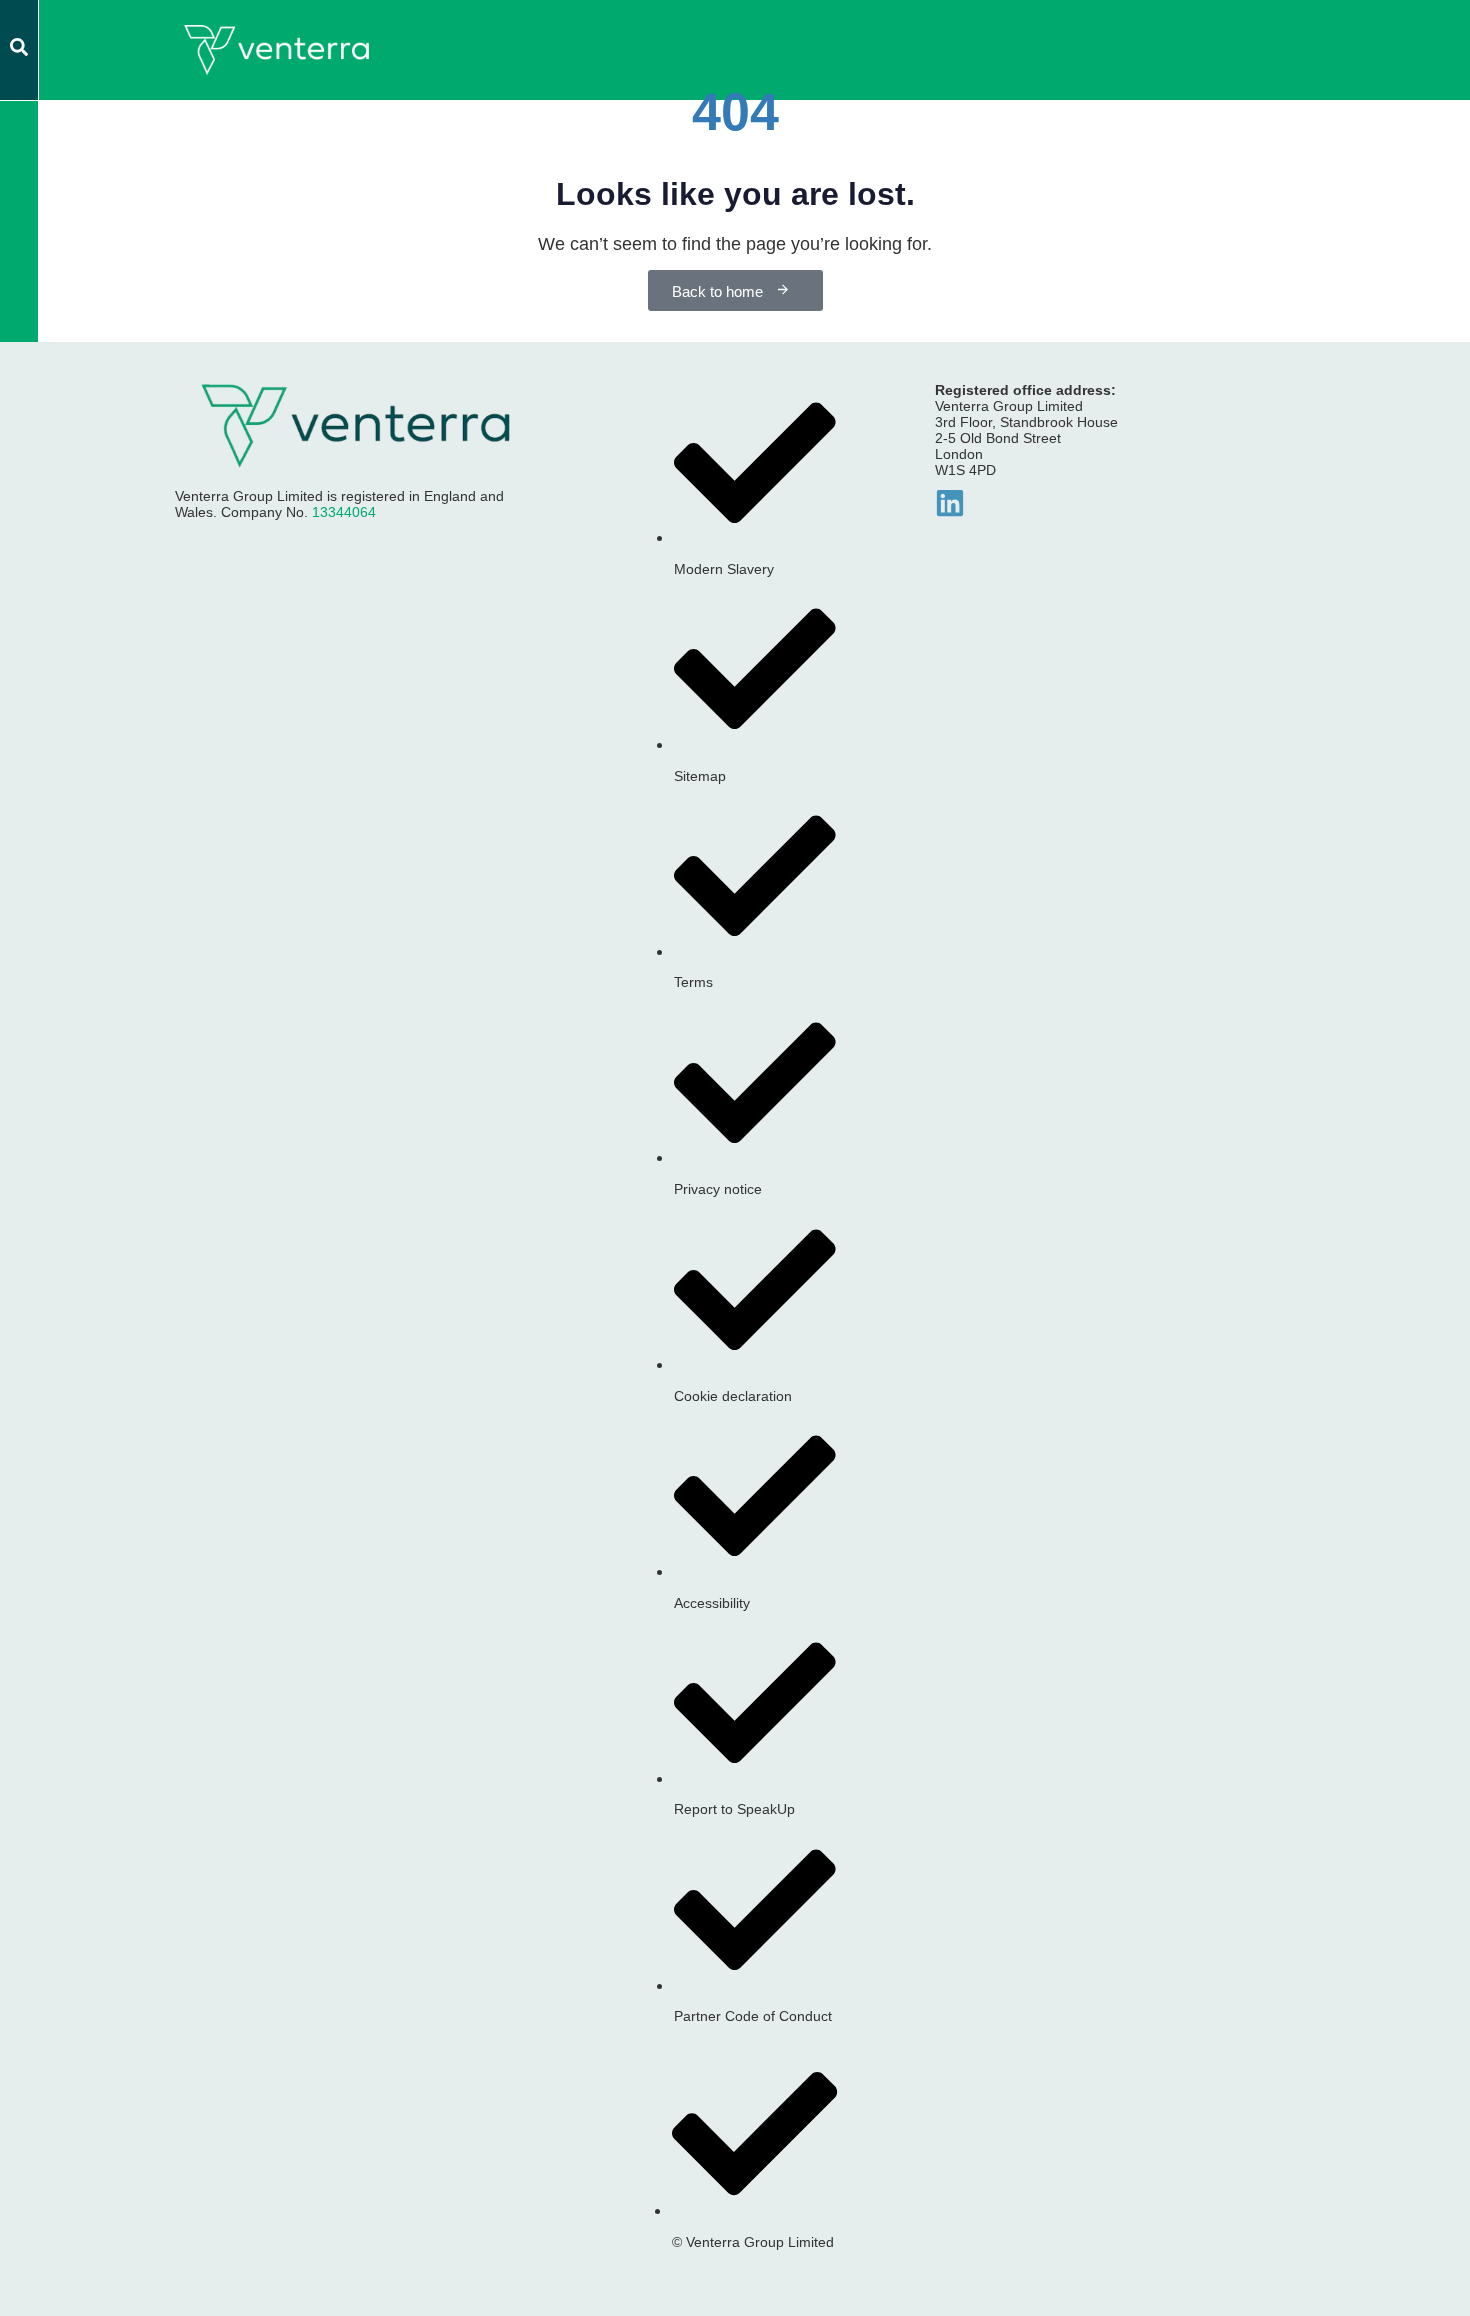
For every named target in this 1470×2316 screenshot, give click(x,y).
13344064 (344, 512)
